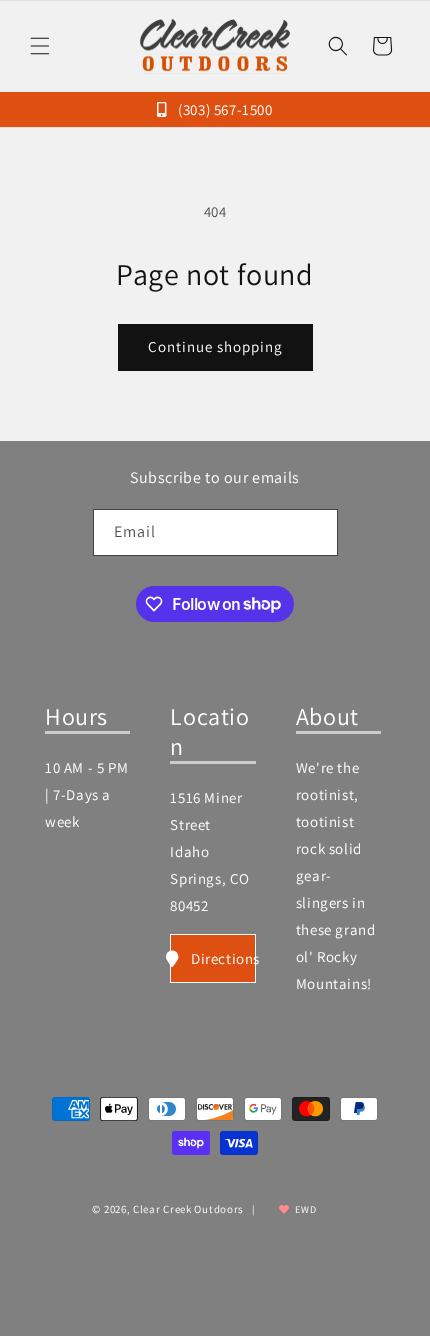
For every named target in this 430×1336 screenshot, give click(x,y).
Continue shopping (215, 346)
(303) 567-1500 (223, 109)
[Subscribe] (315, 532)
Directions (223, 958)
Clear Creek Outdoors (188, 1209)
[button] (40, 46)
